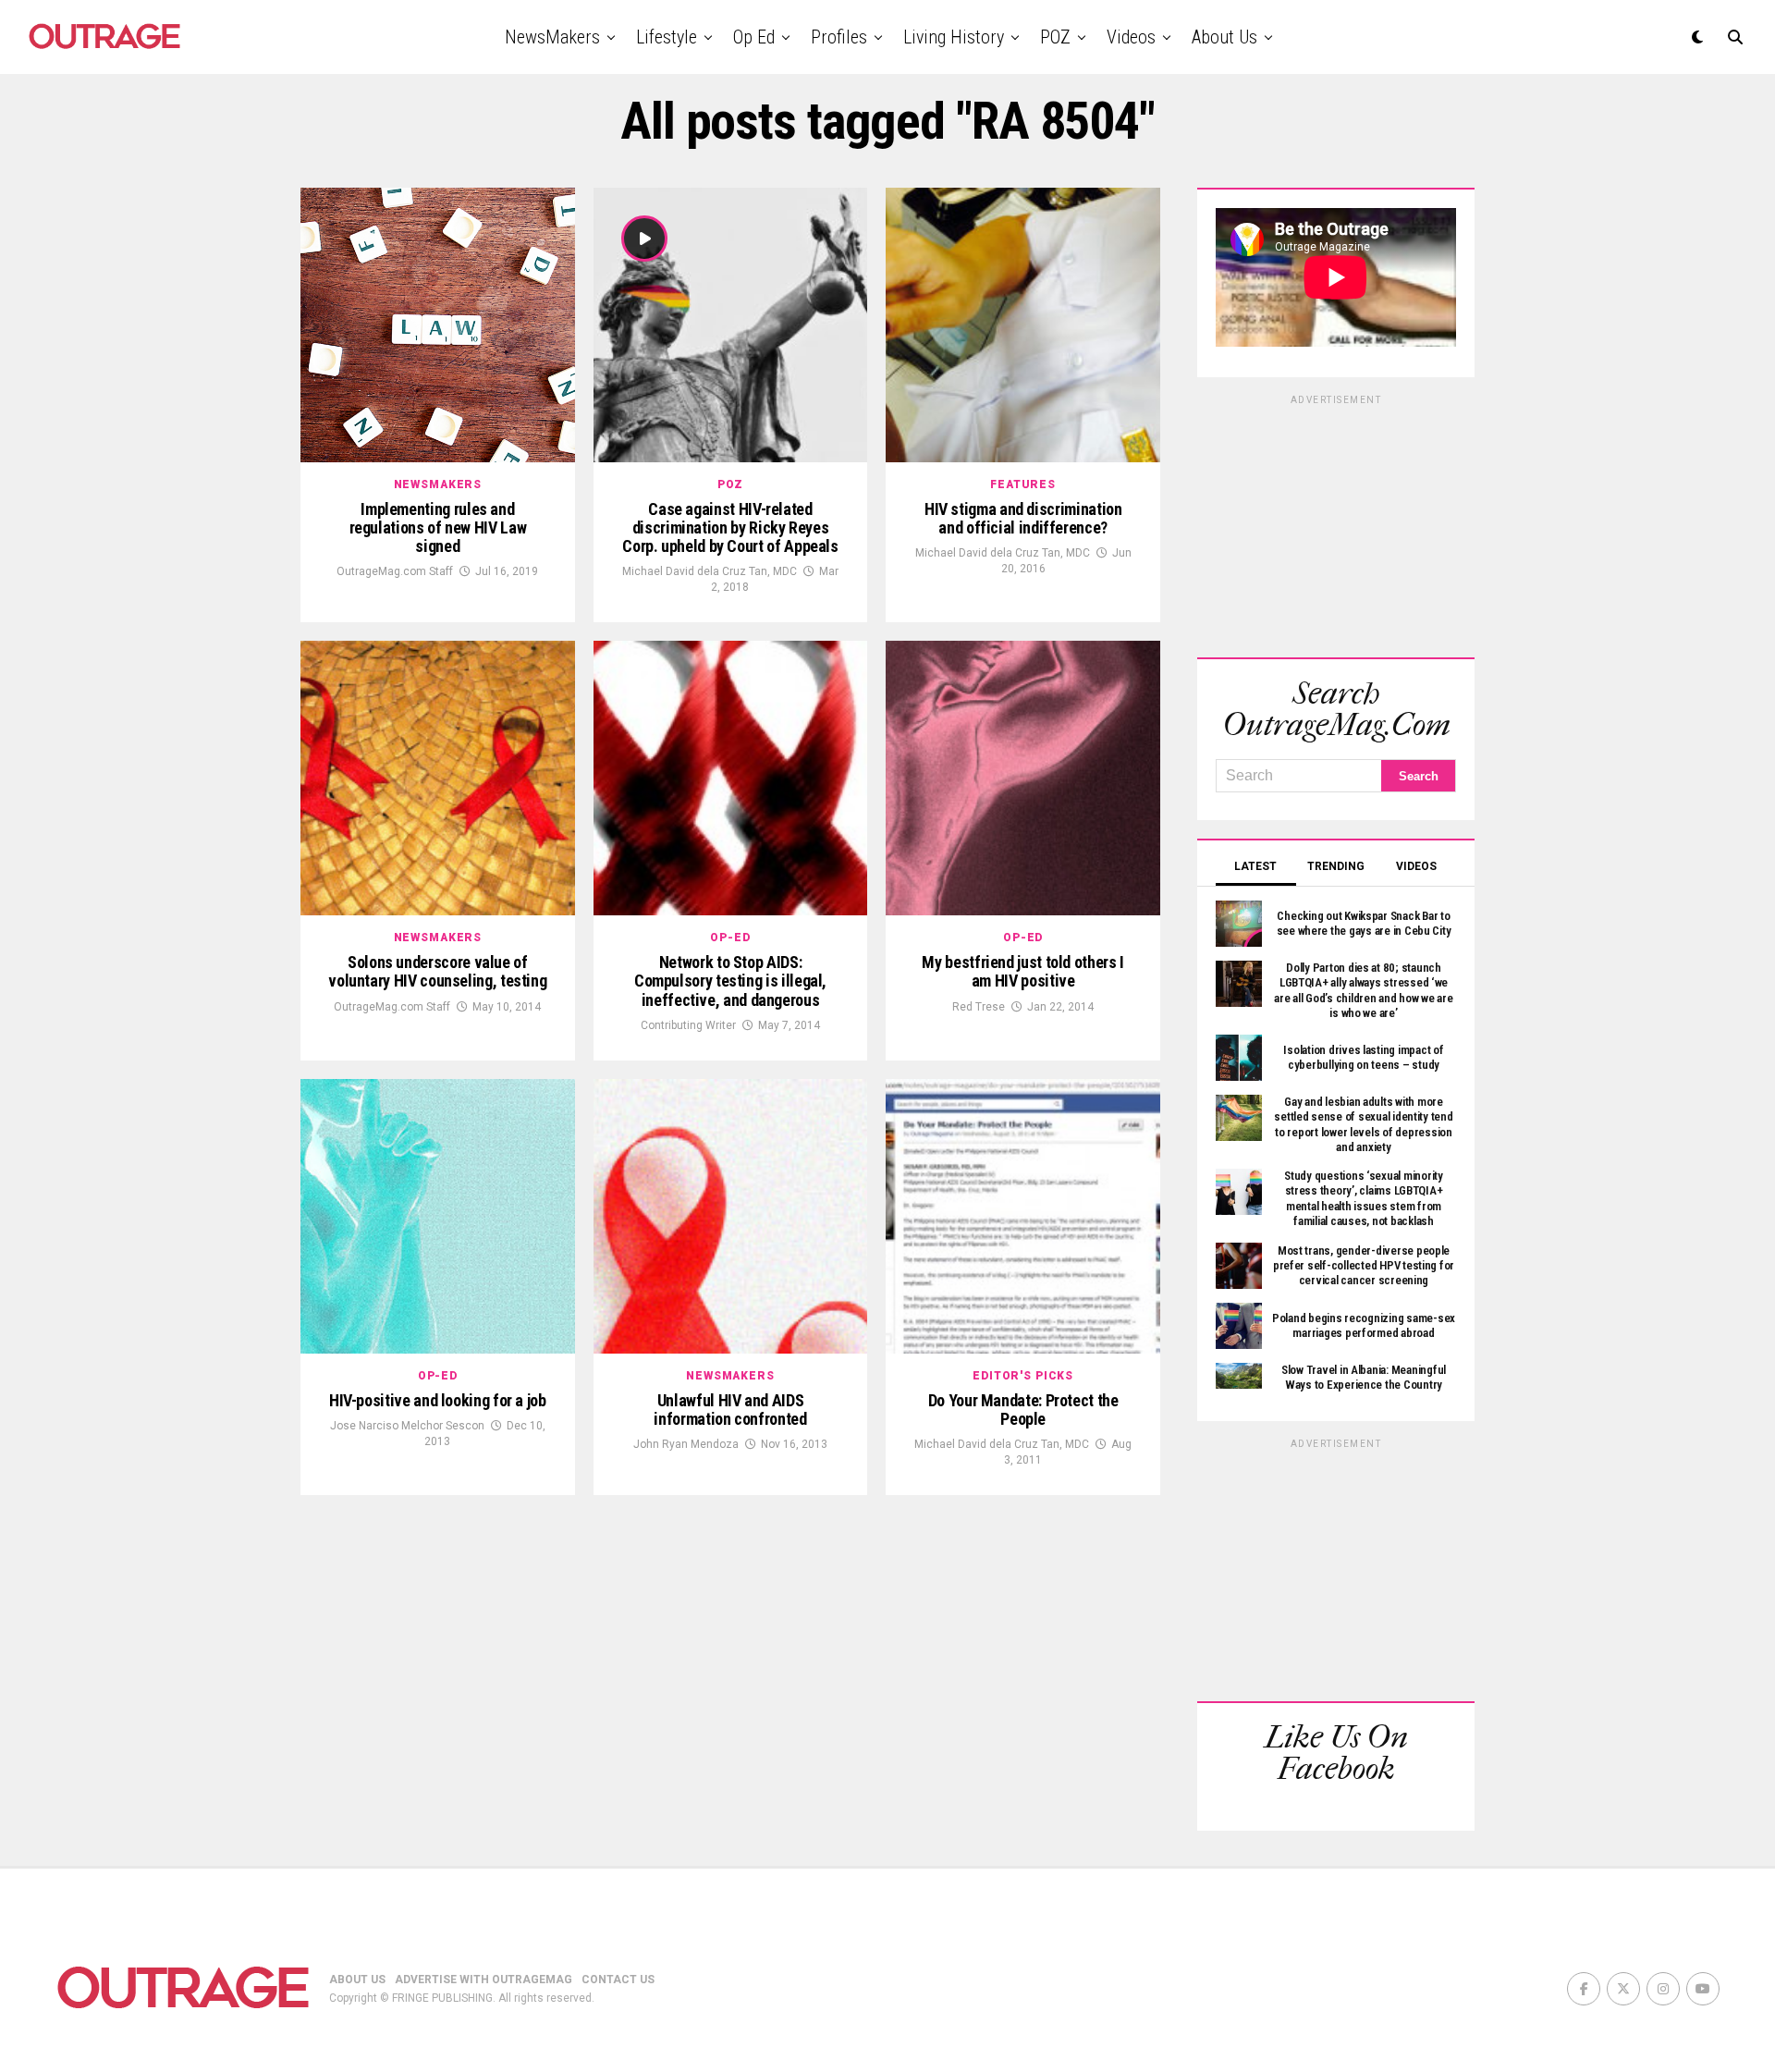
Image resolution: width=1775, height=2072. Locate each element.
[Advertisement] (1336, 523)
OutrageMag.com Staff (395, 571)
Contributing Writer (688, 1025)
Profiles (839, 37)
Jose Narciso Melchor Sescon (407, 1426)
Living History (954, 37)
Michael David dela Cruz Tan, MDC (710, 571)
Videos (1131, 37)
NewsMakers (552, 37)
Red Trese (979, 1007)
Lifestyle (667, 37)
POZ (1055, 37)
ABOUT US (357, 1980)
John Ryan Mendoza (686, 1444)
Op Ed (754, 37)
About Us (1224, 37)
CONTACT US (618, 1980)
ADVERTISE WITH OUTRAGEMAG (484, 1980)
